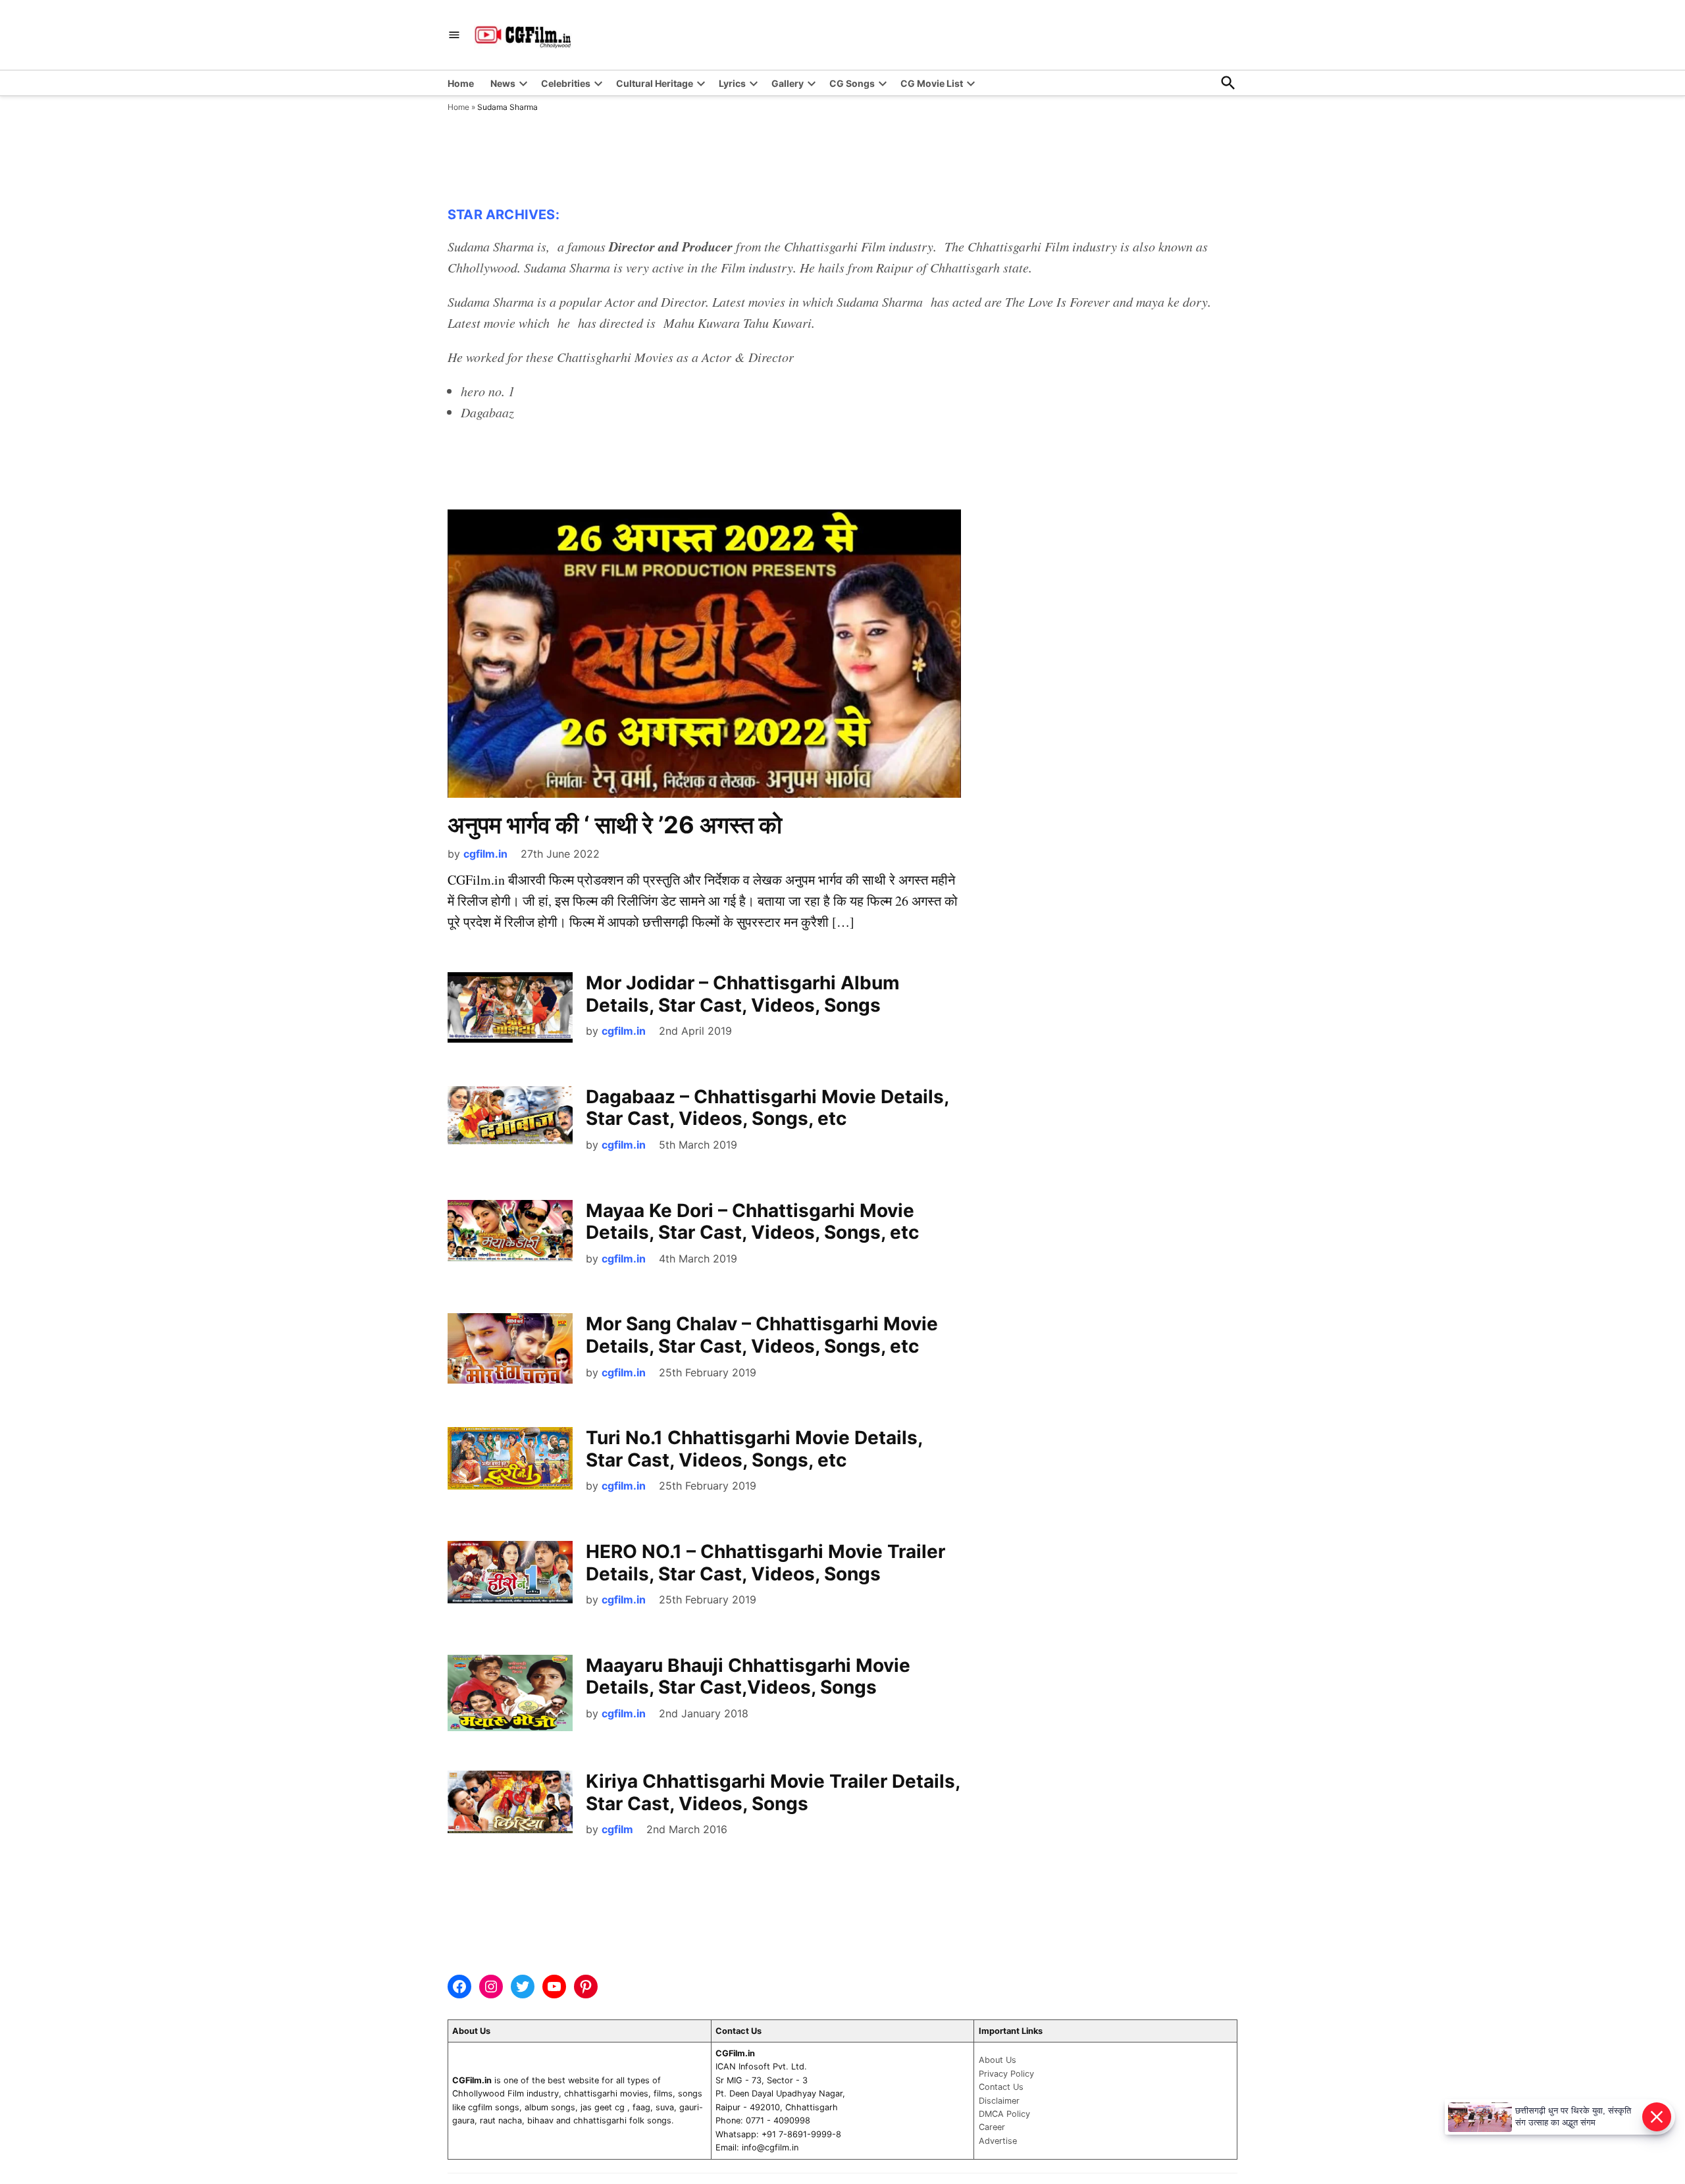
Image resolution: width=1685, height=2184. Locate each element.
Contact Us (1001, 2087)
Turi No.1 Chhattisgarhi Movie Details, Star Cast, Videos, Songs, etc (754, 1449)
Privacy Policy (1006, 2074)
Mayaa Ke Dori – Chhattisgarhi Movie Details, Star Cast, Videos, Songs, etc (752, 1222)
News (503, 83)
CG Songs (852, 83)
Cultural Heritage (655, 83)
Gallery (788, 83)
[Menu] (454, 35)
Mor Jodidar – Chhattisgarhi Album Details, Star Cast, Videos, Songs (743, 994)
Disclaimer (999, 2101)
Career (992, 2127)
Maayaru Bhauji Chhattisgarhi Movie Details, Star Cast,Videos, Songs (748, 1677)
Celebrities (566, 83)
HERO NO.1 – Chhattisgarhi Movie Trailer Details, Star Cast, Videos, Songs (765, 1563)
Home (461, 83)
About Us (998, 2060)
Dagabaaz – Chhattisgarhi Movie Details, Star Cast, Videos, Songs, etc (767, 1108)
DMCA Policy (1004, 2114)
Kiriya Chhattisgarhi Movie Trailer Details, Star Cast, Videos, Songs (773, 1792)
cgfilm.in (485, 854)
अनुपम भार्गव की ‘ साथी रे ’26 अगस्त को (615, 825)
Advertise (998, 2141)
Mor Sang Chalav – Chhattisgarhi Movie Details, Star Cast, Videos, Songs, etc (762, 1335)
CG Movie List (932, 83)
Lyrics (732, 83)
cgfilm (617, 1829)
